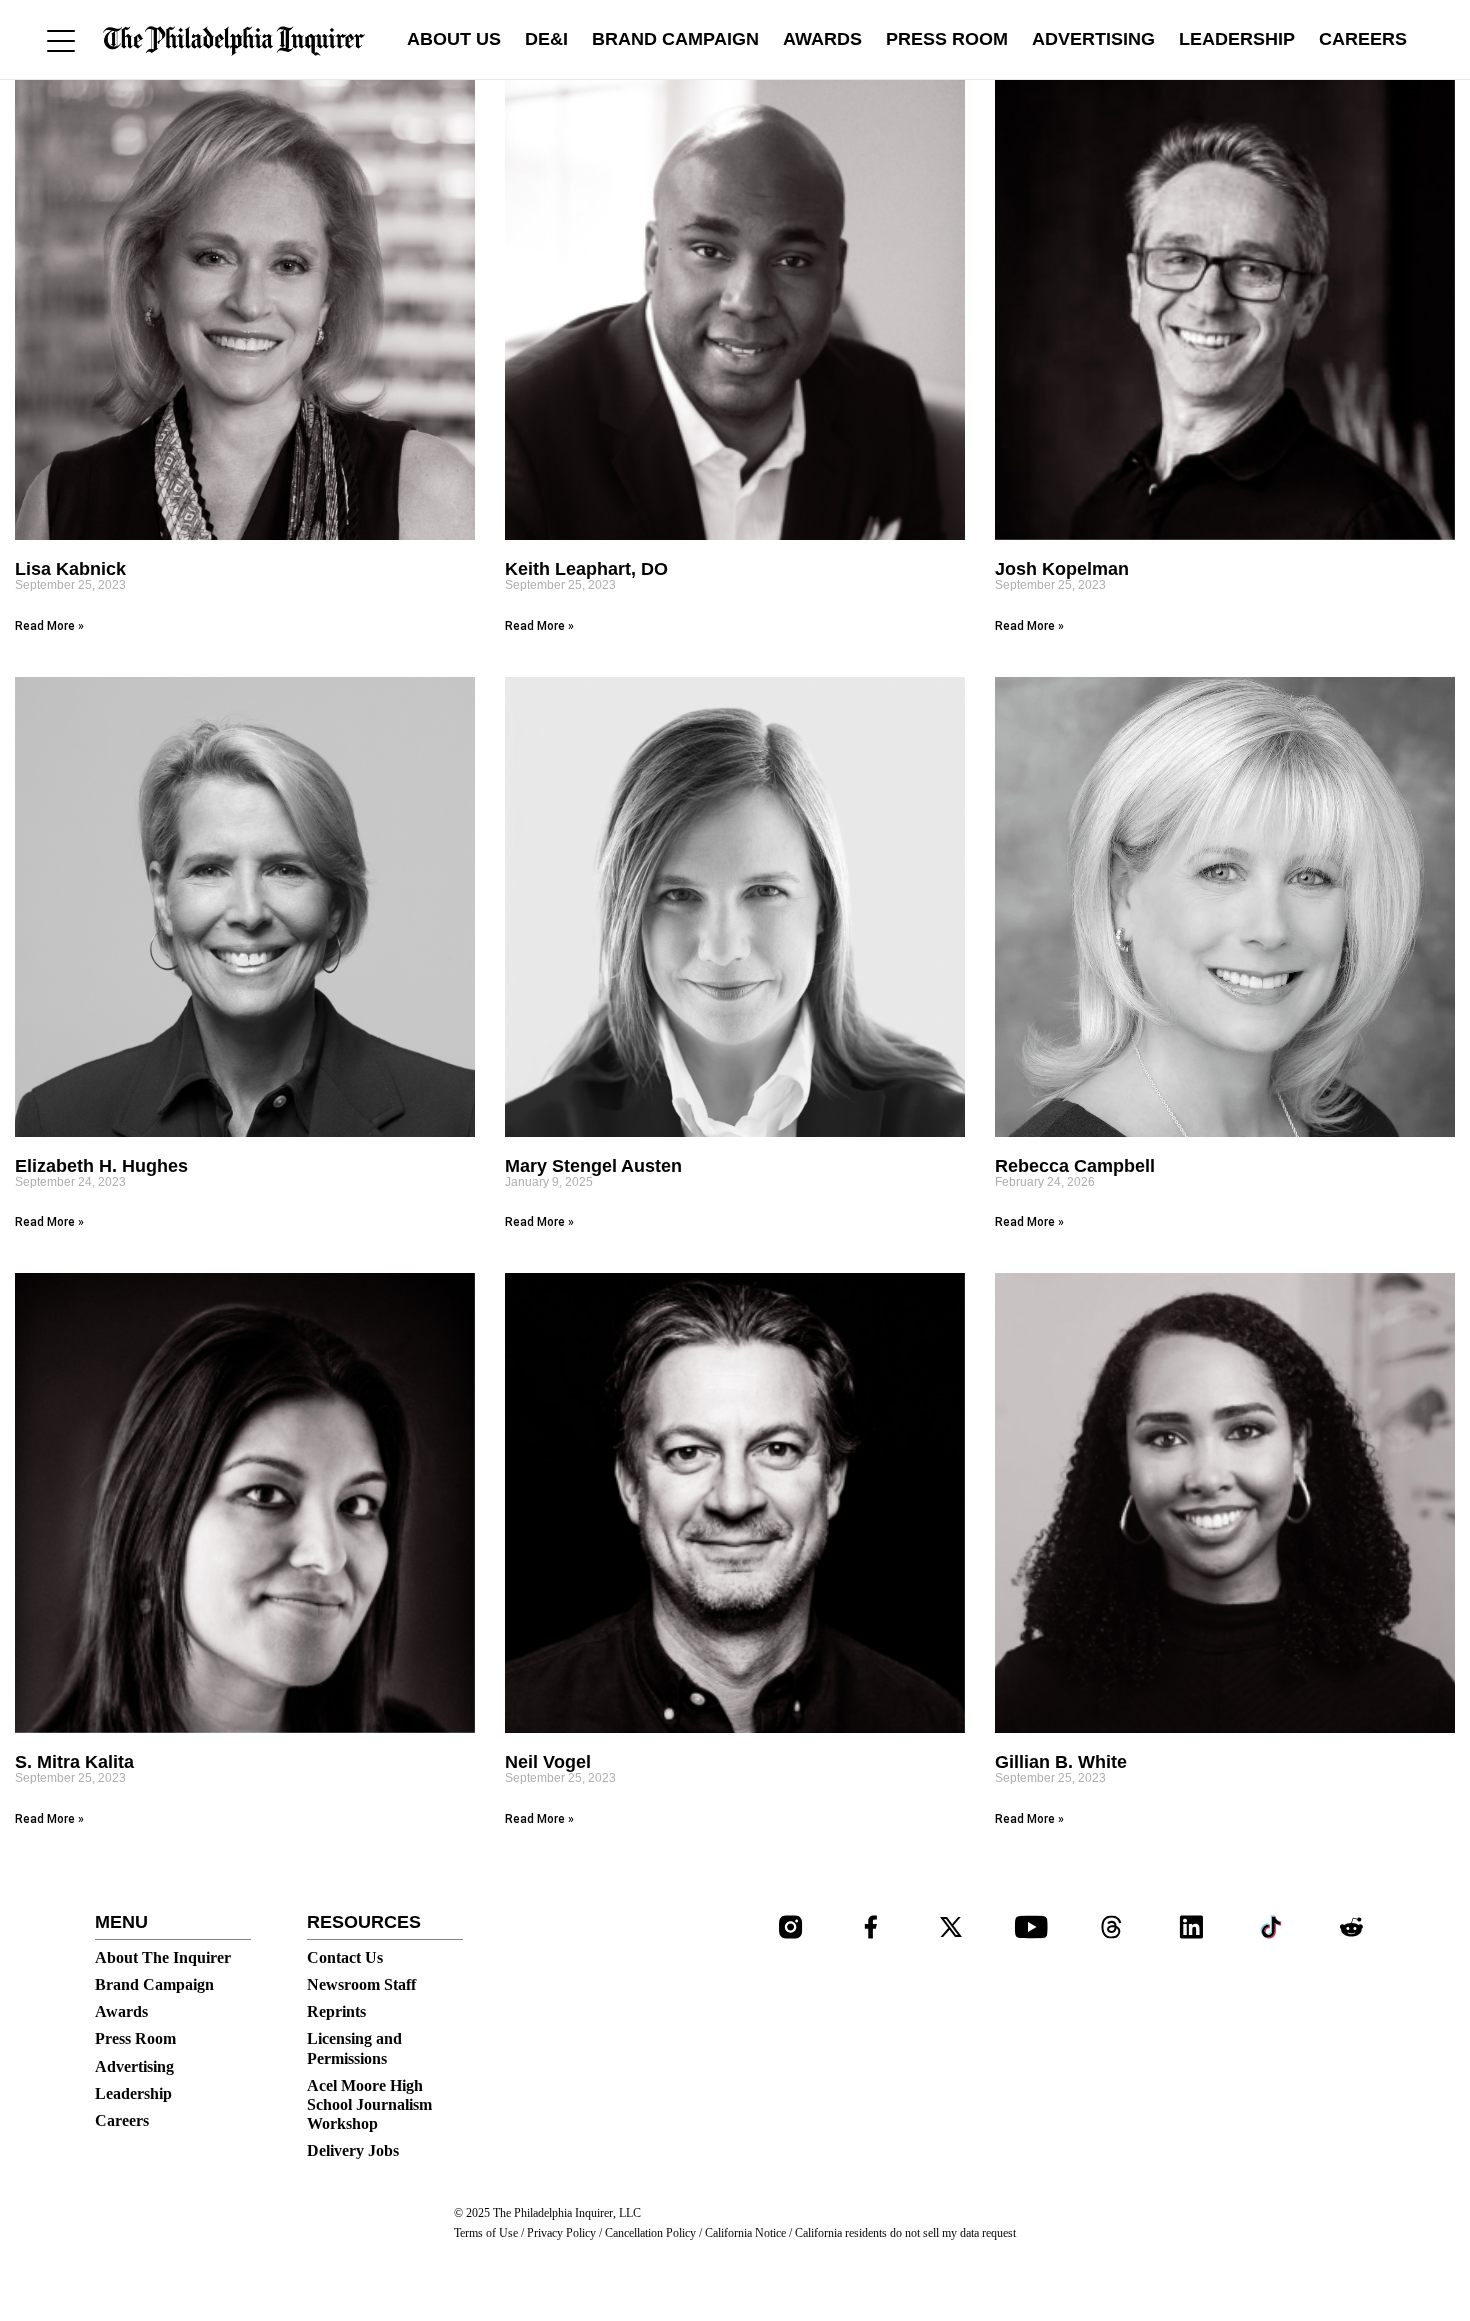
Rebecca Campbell (1075, 1166)
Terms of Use (486, 2233)
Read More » (49, 626)
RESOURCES (364, 1922)
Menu (121, 1922)
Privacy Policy (561, 2233)
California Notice (745, 2233)
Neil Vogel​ (548, 1762)
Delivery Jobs (353, 2150)
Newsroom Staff (361, 1984)
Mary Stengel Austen (593, 1166)
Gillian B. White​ (1061, 1762)
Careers (1363, 39)
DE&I (546, 39)
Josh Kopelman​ (1062, 569)
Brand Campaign (675, 39)
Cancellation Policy (650, 2233)
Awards (822, 39)
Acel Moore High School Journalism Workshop (369, 2104)
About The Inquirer (163, 1957)
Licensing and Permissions (354, 2048)
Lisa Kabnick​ (70, 569)
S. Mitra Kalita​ (74, 1762)
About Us (454, 39)
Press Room (947, 39)
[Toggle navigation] (61, 40)
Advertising (1093, 39)
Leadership (1237, 39)
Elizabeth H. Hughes (101, 1166)
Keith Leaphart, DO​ (586, 569)
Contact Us (345, 1957)
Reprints (336, 2011)
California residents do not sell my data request (905, 2233)
